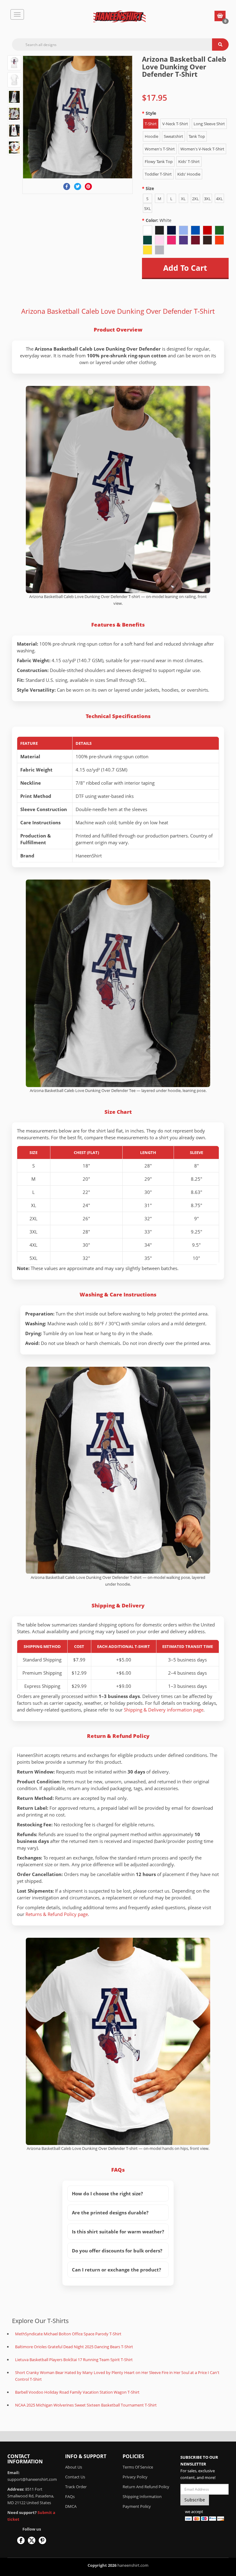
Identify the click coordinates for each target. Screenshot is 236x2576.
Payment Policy (137, 2506)
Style (151, 113)
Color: (159, 220)
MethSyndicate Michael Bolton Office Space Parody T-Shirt (68, 2334)
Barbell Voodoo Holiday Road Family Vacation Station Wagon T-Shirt (77, 2392)
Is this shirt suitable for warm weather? (118, 2232)
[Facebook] (67, 186)
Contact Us (75, 2477)
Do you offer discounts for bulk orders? (117, 2251)
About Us (74, 2467)
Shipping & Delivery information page (164, 1710)
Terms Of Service (138, 2467)
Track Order (76, 2487)
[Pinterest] (88, 186)
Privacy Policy (135, 2477)
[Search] (220, 45)
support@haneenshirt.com (32, 2479)
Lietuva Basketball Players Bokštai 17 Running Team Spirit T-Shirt (74, 2360)
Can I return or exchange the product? (116, 2270)
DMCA (71, 2506)
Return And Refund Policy (146, 2487)
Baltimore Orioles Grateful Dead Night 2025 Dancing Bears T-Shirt (74, 2347)
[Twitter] (78, 186)
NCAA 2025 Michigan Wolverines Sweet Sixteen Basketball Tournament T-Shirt (86, 2405)
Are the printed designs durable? (110, 2213)
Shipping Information (142, 2496)
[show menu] (17, 14)
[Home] (120, 17)
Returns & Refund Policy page (57, 1914)
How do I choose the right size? (107, 2193)
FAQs (70, 2496)
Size (150, 188)
